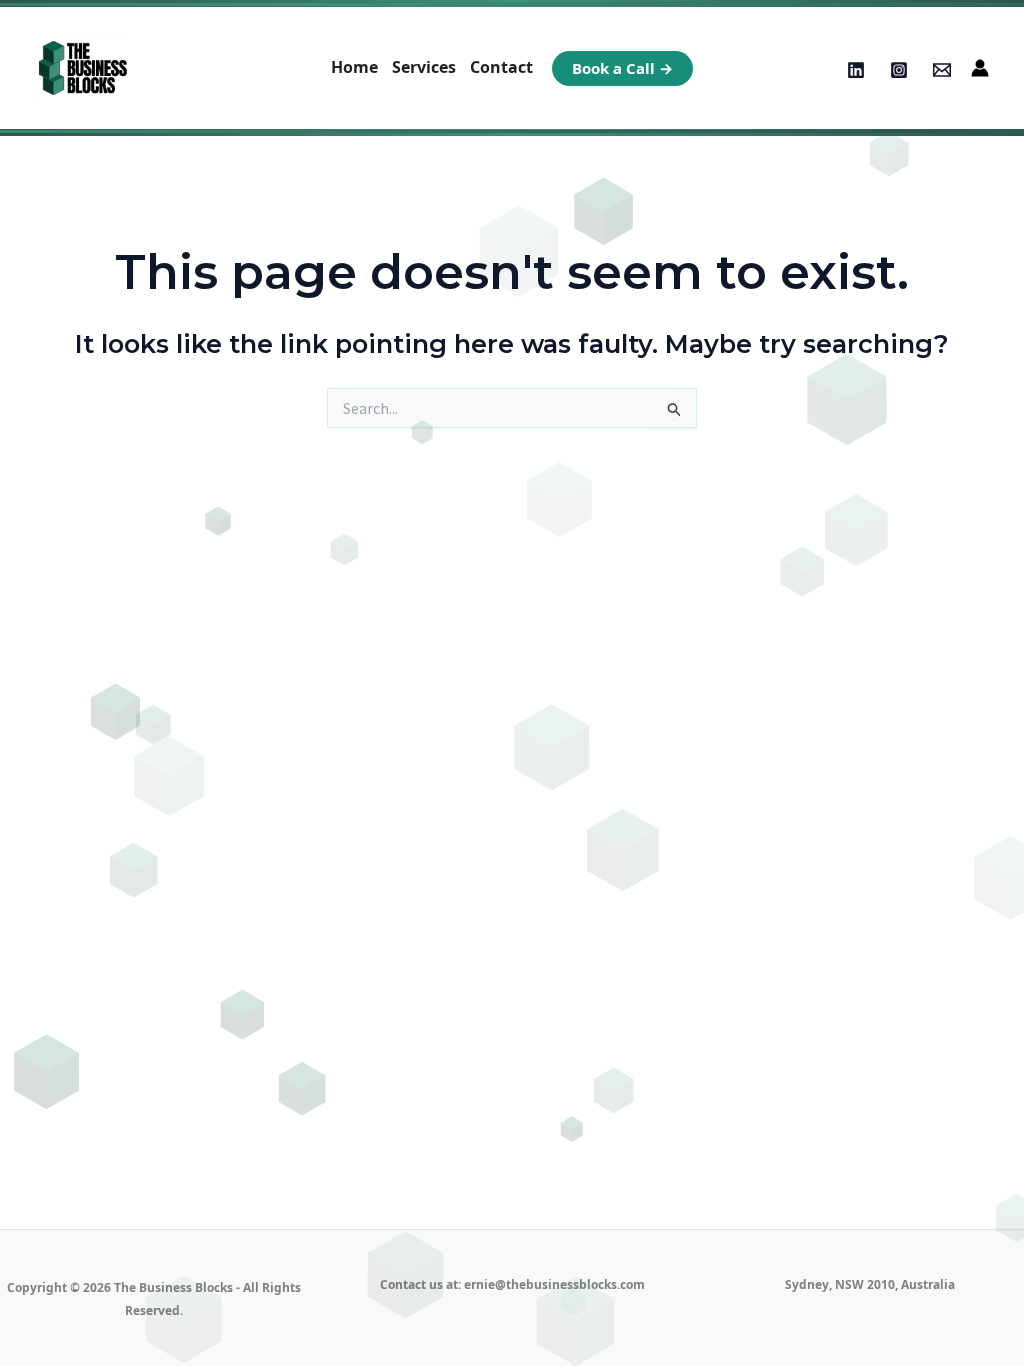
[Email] (942, 70)
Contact (501, 67)
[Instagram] (899, 70)
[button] (622, 68)
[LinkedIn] (856, 70)
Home (354, 67)
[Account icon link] (980, 68)
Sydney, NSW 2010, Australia (870, 1284)
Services (424, 67)
